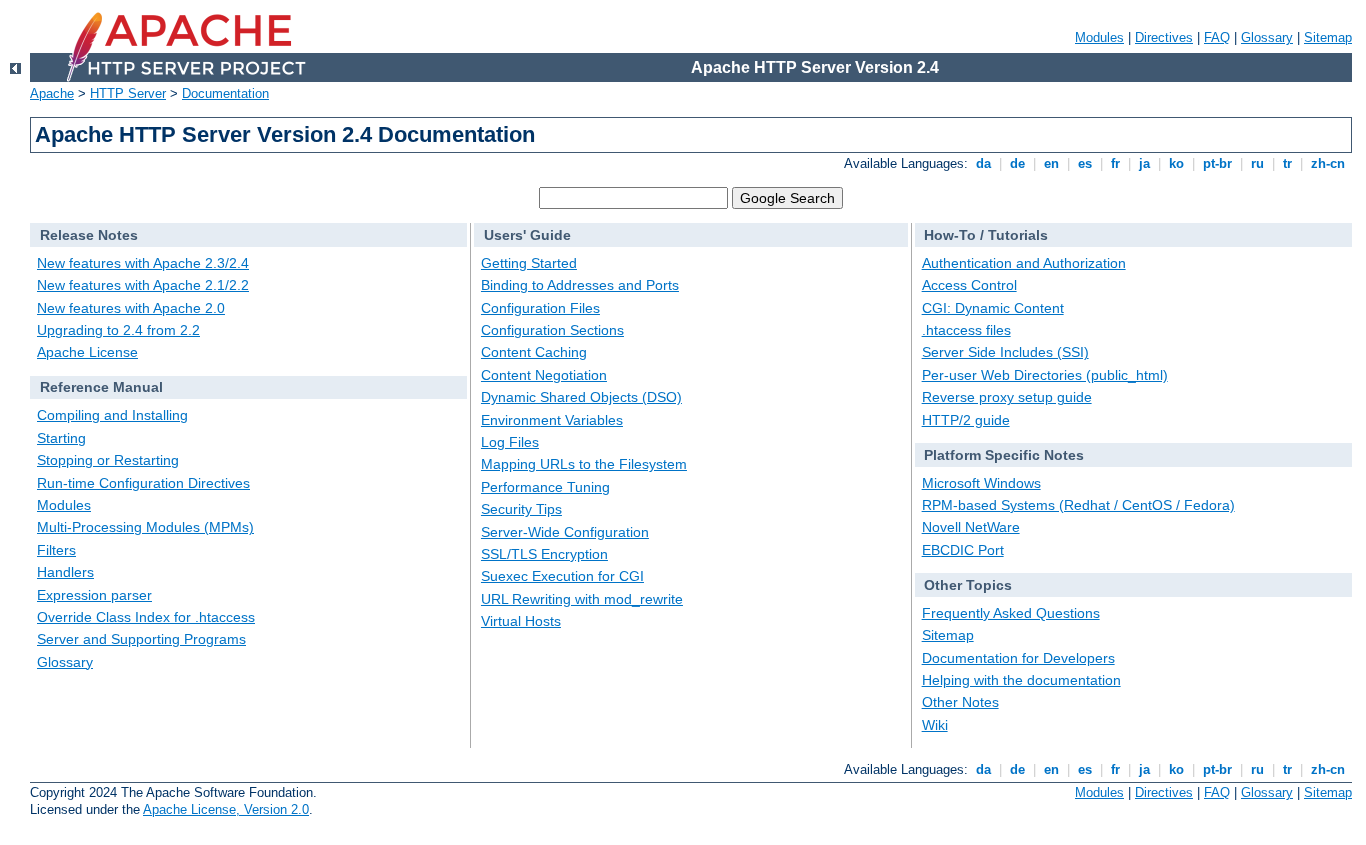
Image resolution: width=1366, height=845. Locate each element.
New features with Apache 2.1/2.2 (143, 285)
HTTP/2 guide (966, 420)
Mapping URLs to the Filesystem (584, 464)
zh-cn (1328, 163)
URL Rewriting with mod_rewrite (582, 599)
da (983, 163)
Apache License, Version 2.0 (226, 809)
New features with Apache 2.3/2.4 (143, 263)
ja (1144, 163)
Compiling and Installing (112, 415)
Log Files (510, 442)
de (1017, 163)
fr (1115, 163)
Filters (56, 550)
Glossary (1267, 37)
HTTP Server (128, 93)
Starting (61, 438)
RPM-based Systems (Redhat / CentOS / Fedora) (1078, 505)
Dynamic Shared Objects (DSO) (581, 397)
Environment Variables (552, 420)
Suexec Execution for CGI (562, 576)
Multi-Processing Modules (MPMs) (145, 527)
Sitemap (1328, 37)
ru (1257, 163)
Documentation (225, 93)
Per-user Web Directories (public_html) (1045, 375)
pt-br (1217, 163)
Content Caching (534, 352)
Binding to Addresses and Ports (580, 285)
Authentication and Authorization (1024, 263)
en (1051, 163)
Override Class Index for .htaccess (146, 617)
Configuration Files (540, 308)
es (1085, 163)
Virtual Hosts (521, 621)
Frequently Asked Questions (1011, 613)
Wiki (935, 725)
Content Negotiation (544, 375)
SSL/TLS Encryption (544, 554)
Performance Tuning (545, 487)
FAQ (1217, 37)
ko (1176, 163)
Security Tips (521, 509)
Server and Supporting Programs (141, 639)
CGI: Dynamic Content (993, 308)
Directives (1164, 37)
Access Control (969, 285)
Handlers (65, 572)
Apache (52, 93)
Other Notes (960, 702)
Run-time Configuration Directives (143, 483)
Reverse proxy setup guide (1007, 397)
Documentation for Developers (1018, 658)
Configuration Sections (552, 330)
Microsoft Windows (981, 483)
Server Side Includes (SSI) (1005, 352)
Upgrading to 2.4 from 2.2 (118, 330)
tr (1287, 163)
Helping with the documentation (1021, 680)
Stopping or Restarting (108, 460)
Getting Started (529, 263)
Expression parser (94, 595)
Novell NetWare (971, 527)
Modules (1099, 37)
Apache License (87, 352)
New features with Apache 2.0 (131, 308)
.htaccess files (966, 330)
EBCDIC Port (963, 550)
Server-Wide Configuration (565, 532)
